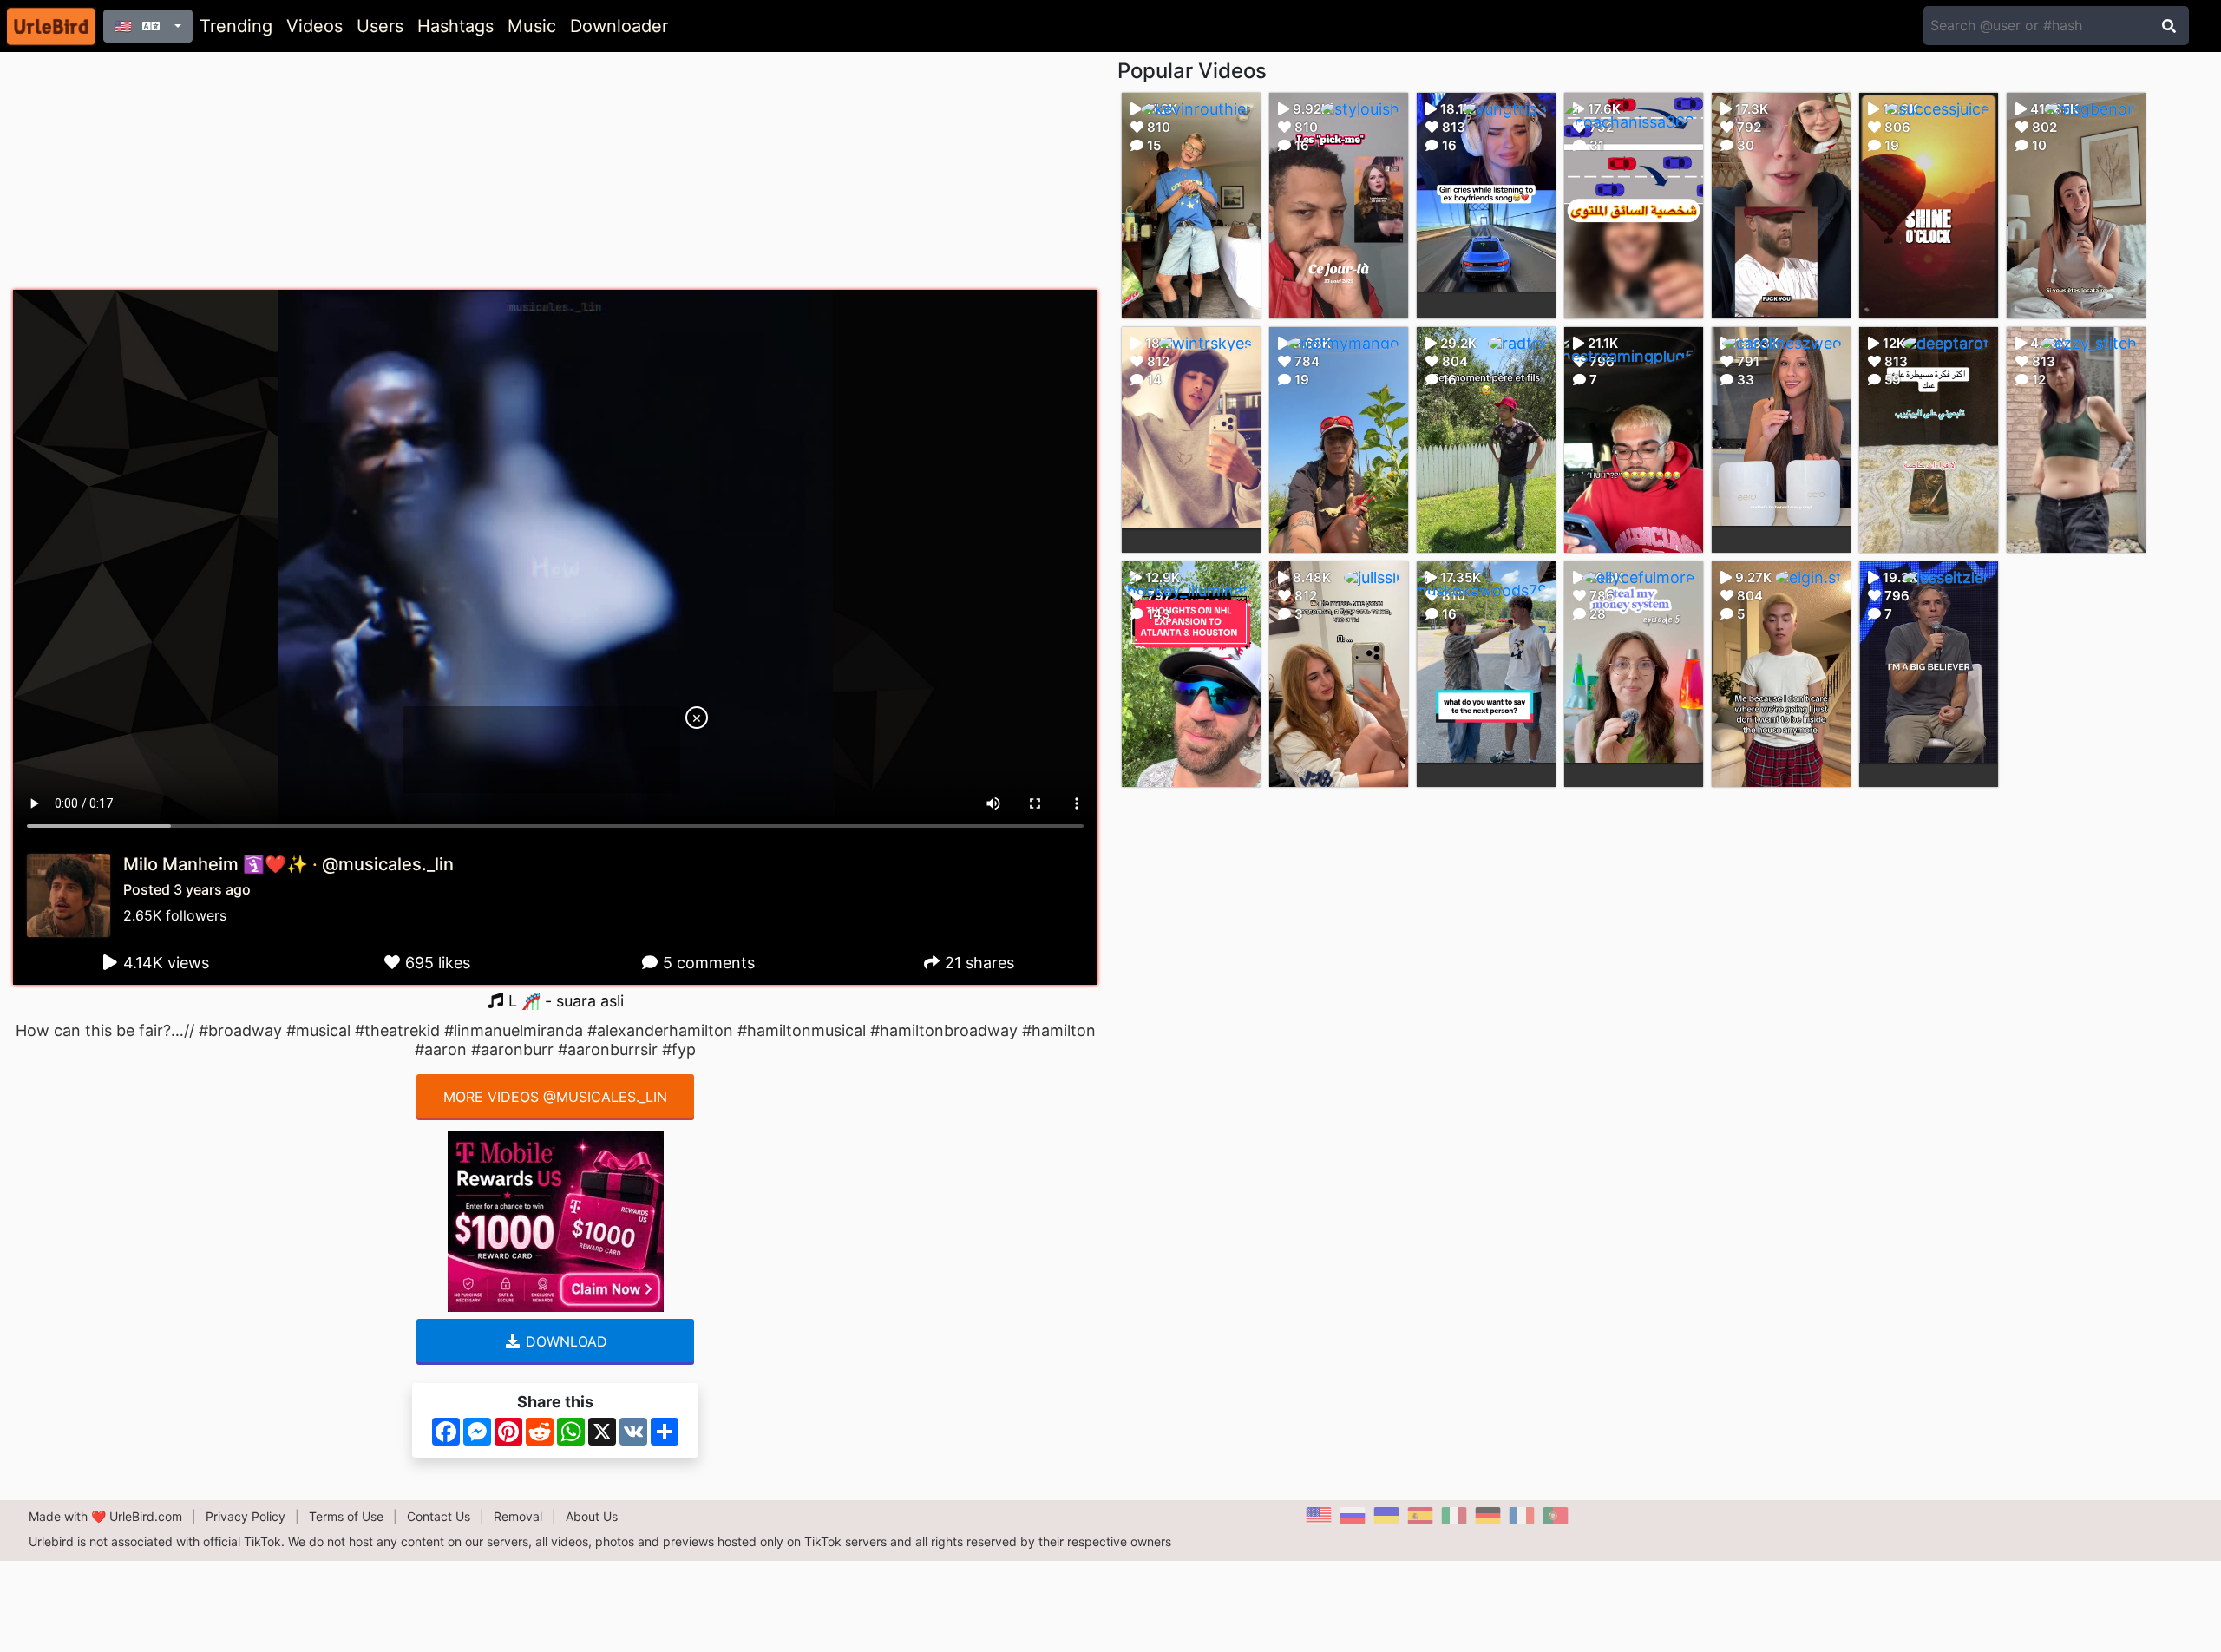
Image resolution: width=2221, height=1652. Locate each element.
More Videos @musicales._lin (555, 1097)
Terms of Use (346, 1516)
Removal (518, 1516)
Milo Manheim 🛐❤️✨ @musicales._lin (288, 864)
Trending (236, 26)
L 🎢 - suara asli (564, 1001)
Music (532, 26)
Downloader (619, 26)
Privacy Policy (246, 1516)
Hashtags (455, 26)
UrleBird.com (146, 1516)
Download (564, 1341)
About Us (592, 1516)
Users (380, 26)
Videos (314, 26)
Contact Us (439, 1516)
